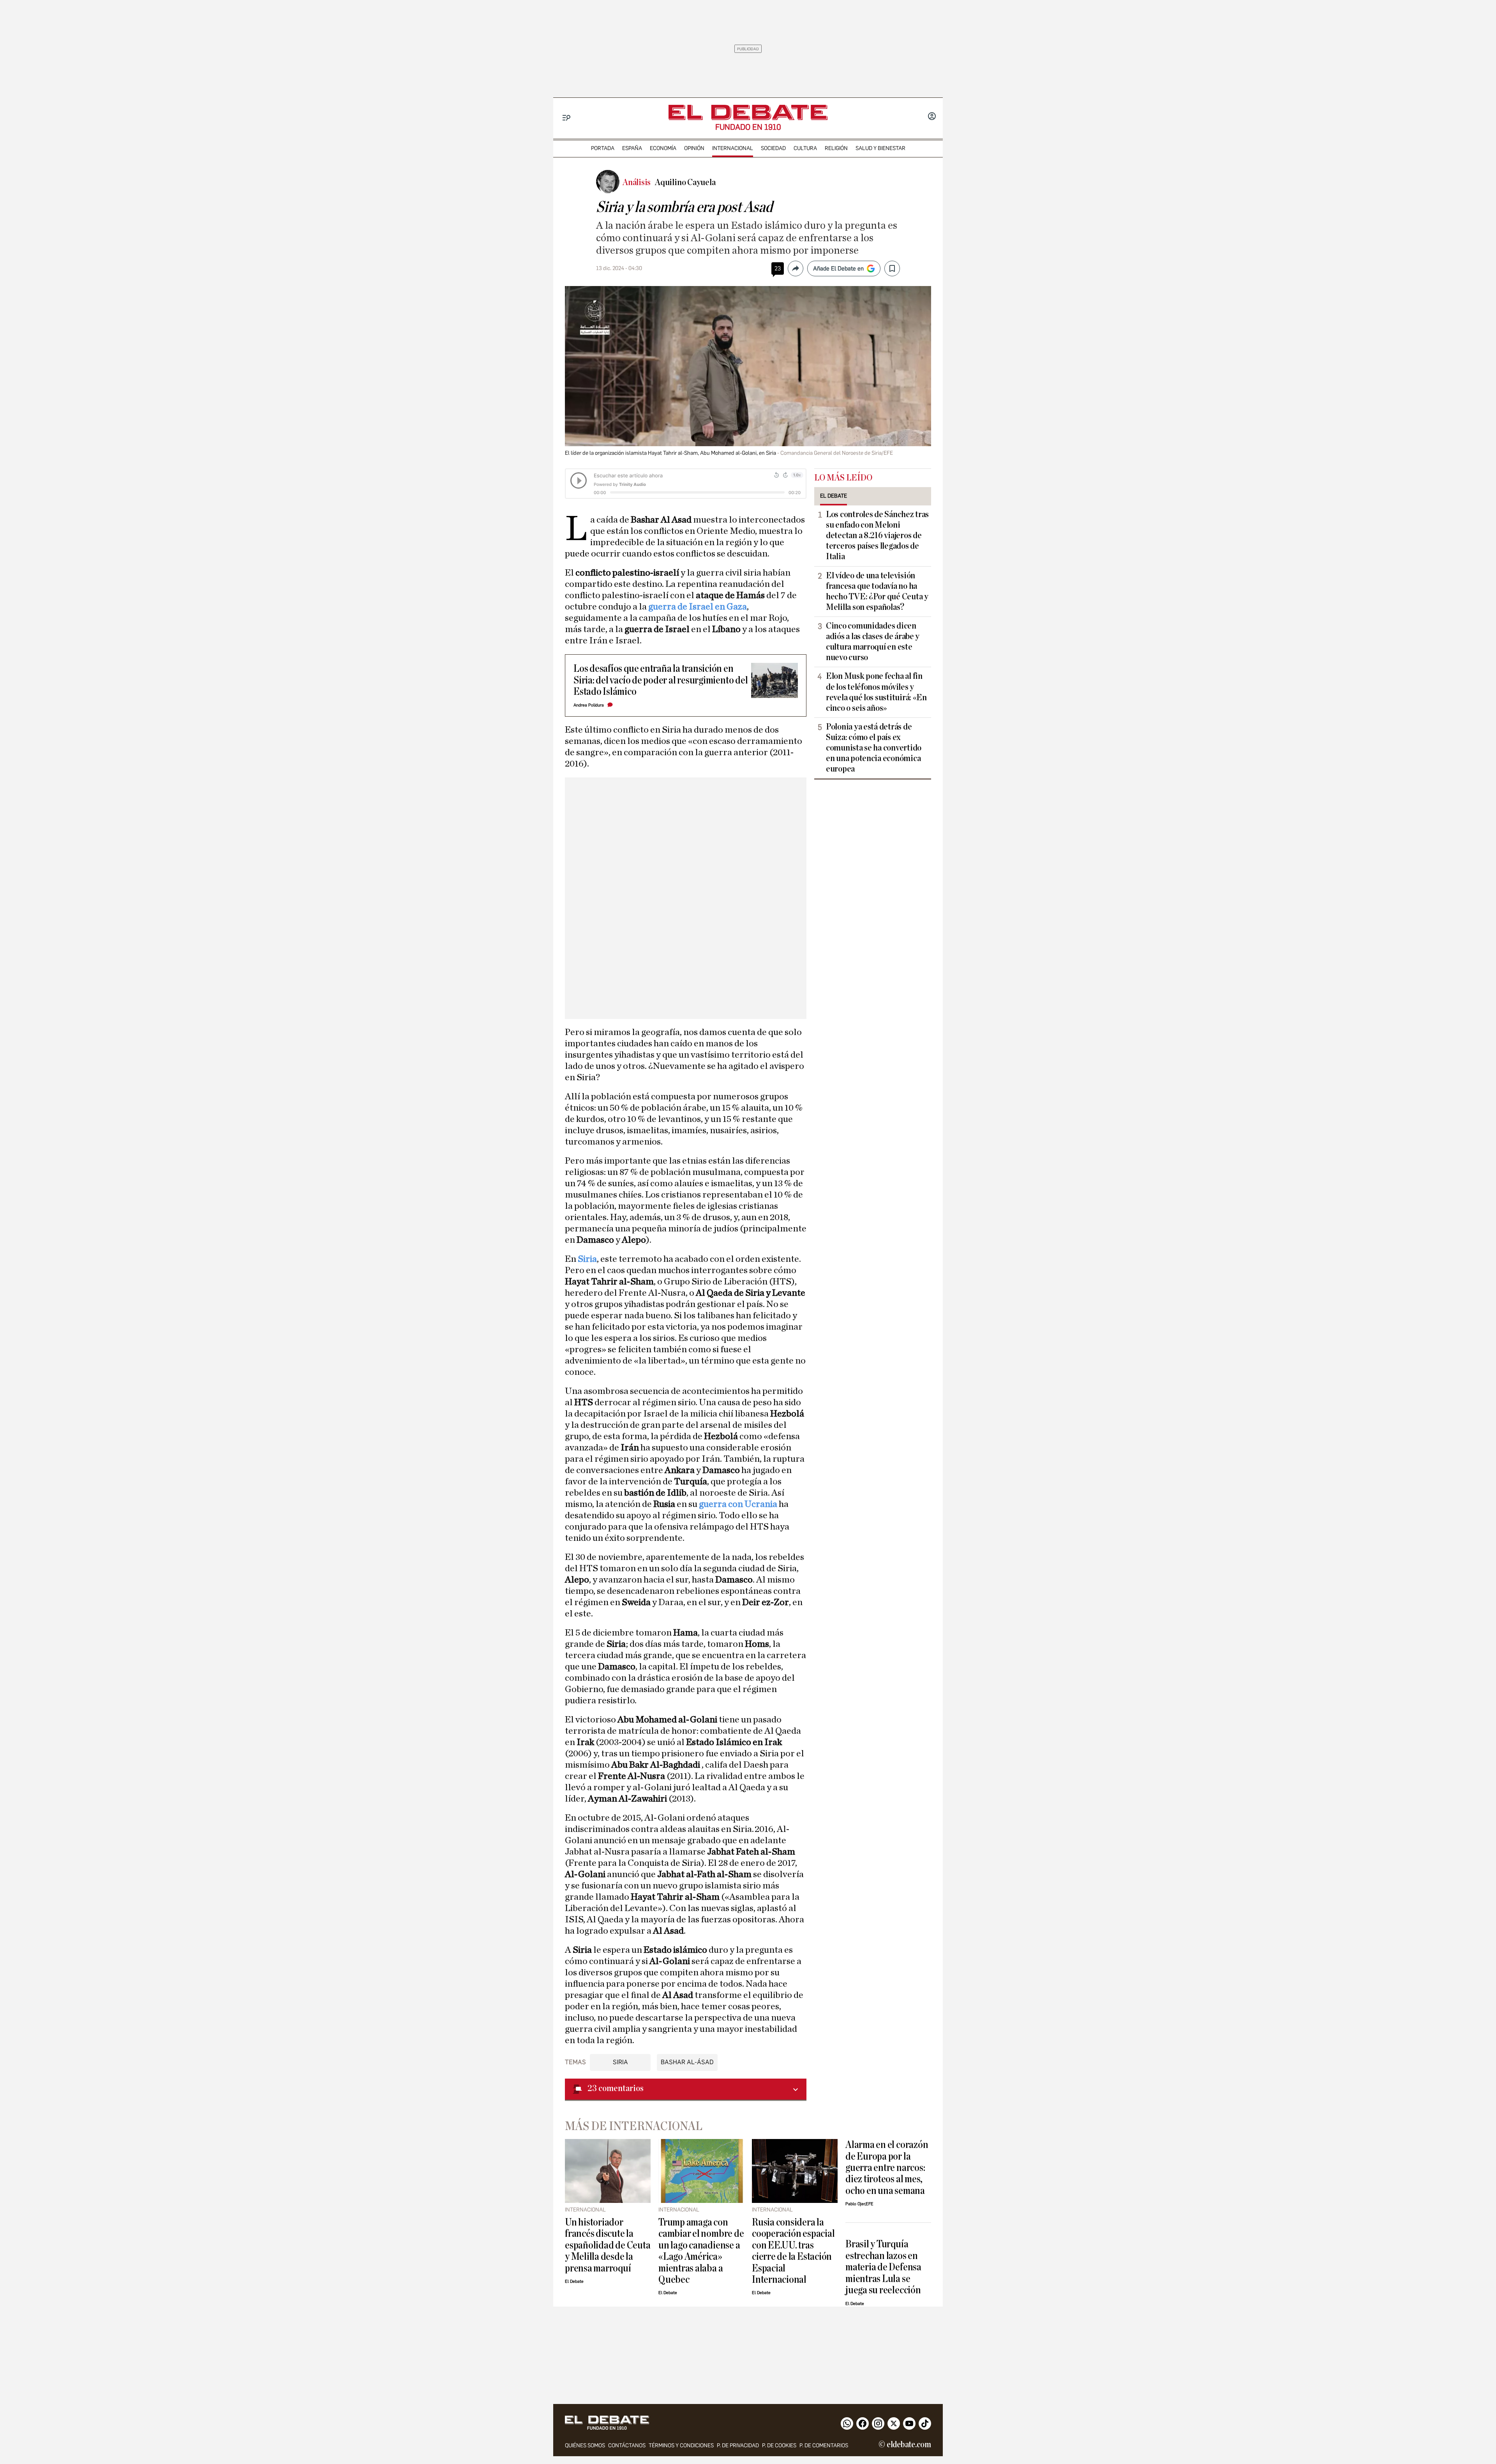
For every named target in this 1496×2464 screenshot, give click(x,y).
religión (836, 148)
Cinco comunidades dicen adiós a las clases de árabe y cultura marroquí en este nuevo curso (873, 642)
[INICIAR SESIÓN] (932, 117)
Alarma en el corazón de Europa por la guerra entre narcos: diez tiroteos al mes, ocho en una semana (887, 2168)
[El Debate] (748, 112)
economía (663, 148)
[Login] (932, 117)
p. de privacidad (738, 2445)
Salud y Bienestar (880, 148)
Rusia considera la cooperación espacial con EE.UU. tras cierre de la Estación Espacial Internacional (793, 2251)
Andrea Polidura (589, 705)
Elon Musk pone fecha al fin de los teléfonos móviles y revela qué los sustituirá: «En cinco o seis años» (876, 692)
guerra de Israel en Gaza (698, 607)
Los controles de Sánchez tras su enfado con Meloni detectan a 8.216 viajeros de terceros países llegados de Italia (877, 535)
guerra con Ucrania (738, 1504)
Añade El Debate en (838, 268)
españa (632, 148)
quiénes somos (585, 2445)
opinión (694, 148)
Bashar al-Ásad (687, 2062)
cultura (805, 148)
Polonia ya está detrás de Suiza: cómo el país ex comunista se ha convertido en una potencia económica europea (874, 748)
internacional (733, 148)
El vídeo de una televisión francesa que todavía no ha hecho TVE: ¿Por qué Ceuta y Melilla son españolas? (877, 591)
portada (603, 148)
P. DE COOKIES (779, 2445)
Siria (587, 1259)
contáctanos (627, 2445)
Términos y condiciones (681, 2445)
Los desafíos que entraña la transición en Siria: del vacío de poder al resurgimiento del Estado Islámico (661, 680)
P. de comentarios (824, 2445)
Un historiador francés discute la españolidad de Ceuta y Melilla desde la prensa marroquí (608, 2245)
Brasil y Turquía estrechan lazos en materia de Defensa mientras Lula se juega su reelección (883, 2267)
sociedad (773, 148)
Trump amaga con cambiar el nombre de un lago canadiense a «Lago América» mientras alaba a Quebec (701, 2251)
